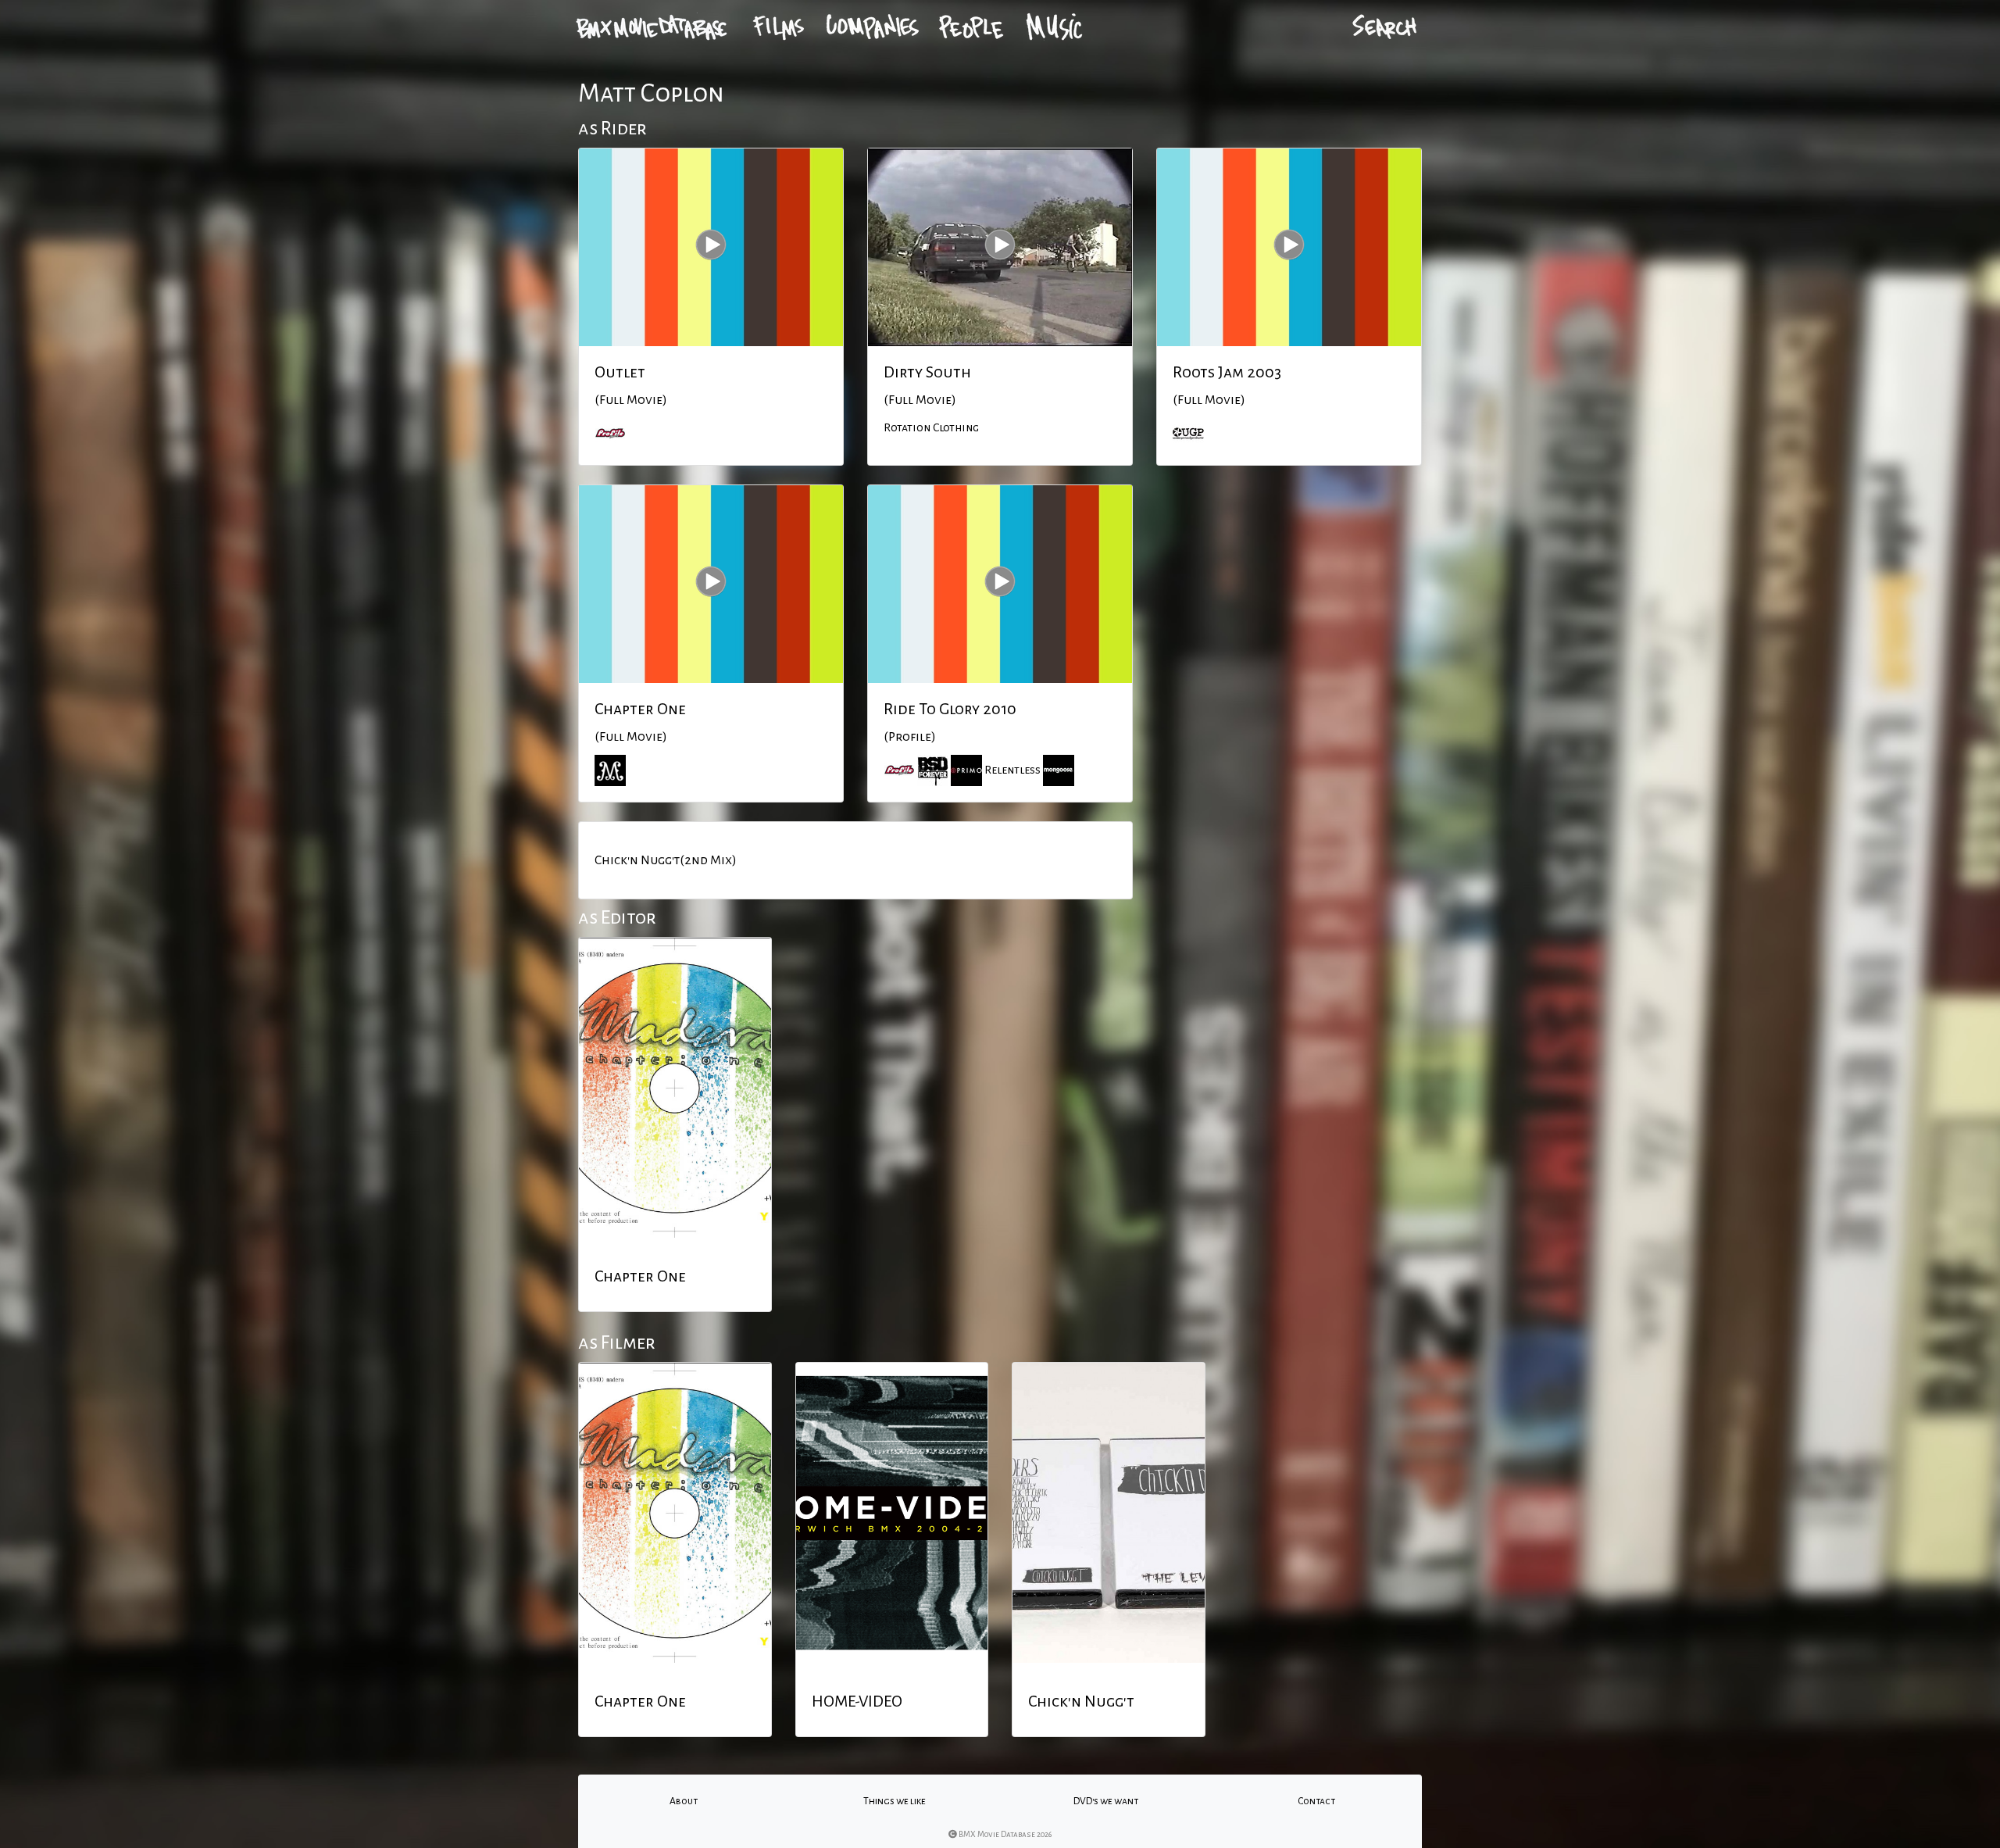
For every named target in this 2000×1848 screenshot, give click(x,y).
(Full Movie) (631, 400)
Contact (1316, 1801)
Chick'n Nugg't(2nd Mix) (666, 860)
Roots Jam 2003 (1227, 372)
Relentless (1012, 770)
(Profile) (910, 737)
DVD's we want (1106, 1801)
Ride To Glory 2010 (950, 709)
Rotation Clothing (931, 427)
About (684, 1801)
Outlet (620, 372)
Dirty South (927, 372)
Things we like (895, 1801)
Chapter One (640, 709)
